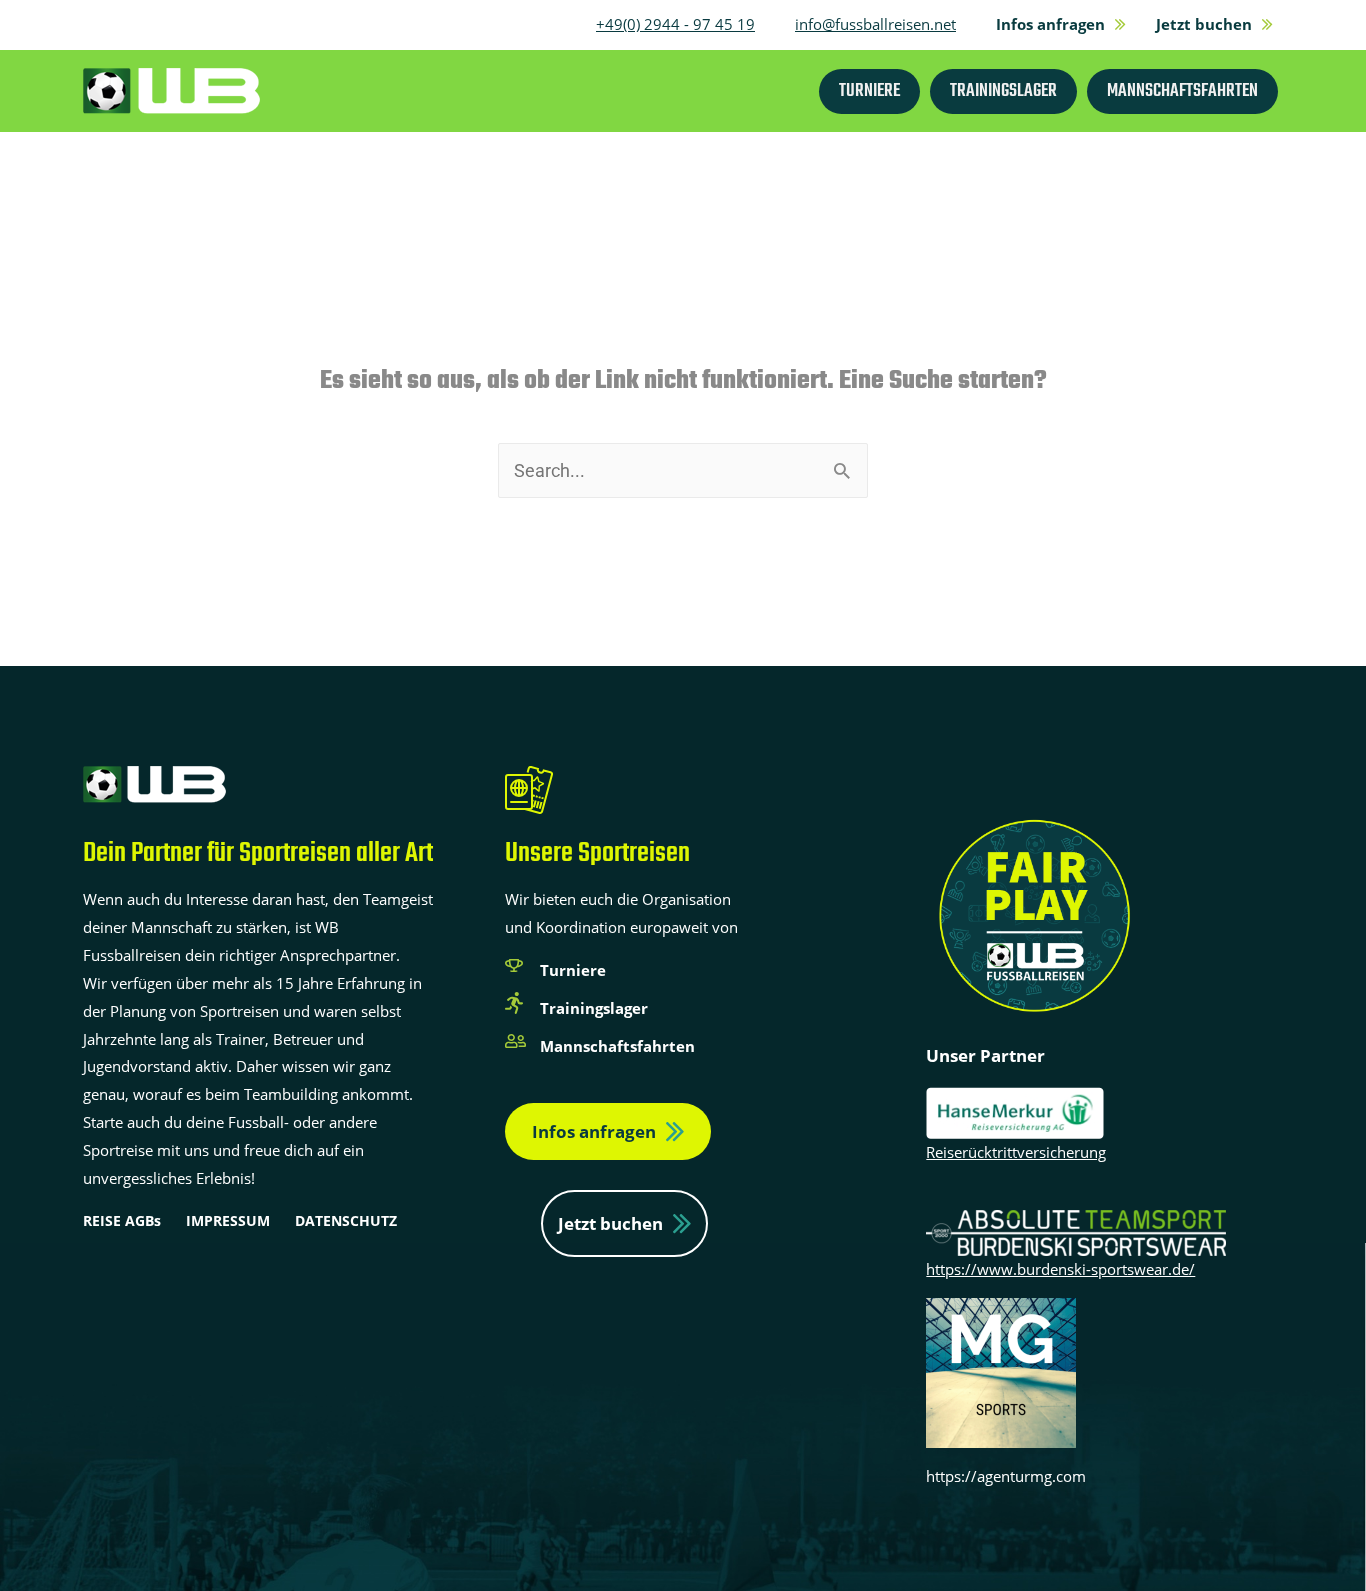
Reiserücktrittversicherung (1016, 1152)
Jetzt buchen (610, 1223)
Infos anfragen (594, 1131)
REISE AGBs (122, 1220)
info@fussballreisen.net (875, 24)
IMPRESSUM (228, 1220)
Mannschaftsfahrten (617, 1046)
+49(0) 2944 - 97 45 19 (675, 24)
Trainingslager (594, 1008)
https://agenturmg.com (1006, 1476)
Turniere (573, 970)
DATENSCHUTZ (346, 1220)
